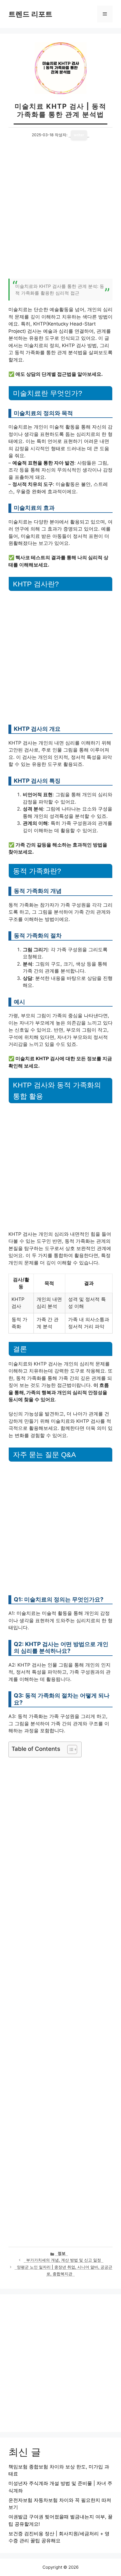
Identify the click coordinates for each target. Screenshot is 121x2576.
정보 (62, 2253)
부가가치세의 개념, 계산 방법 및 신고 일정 (64, 2260)
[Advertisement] (60, 213)
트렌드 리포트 (30, 14)
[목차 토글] (69, 1749)
